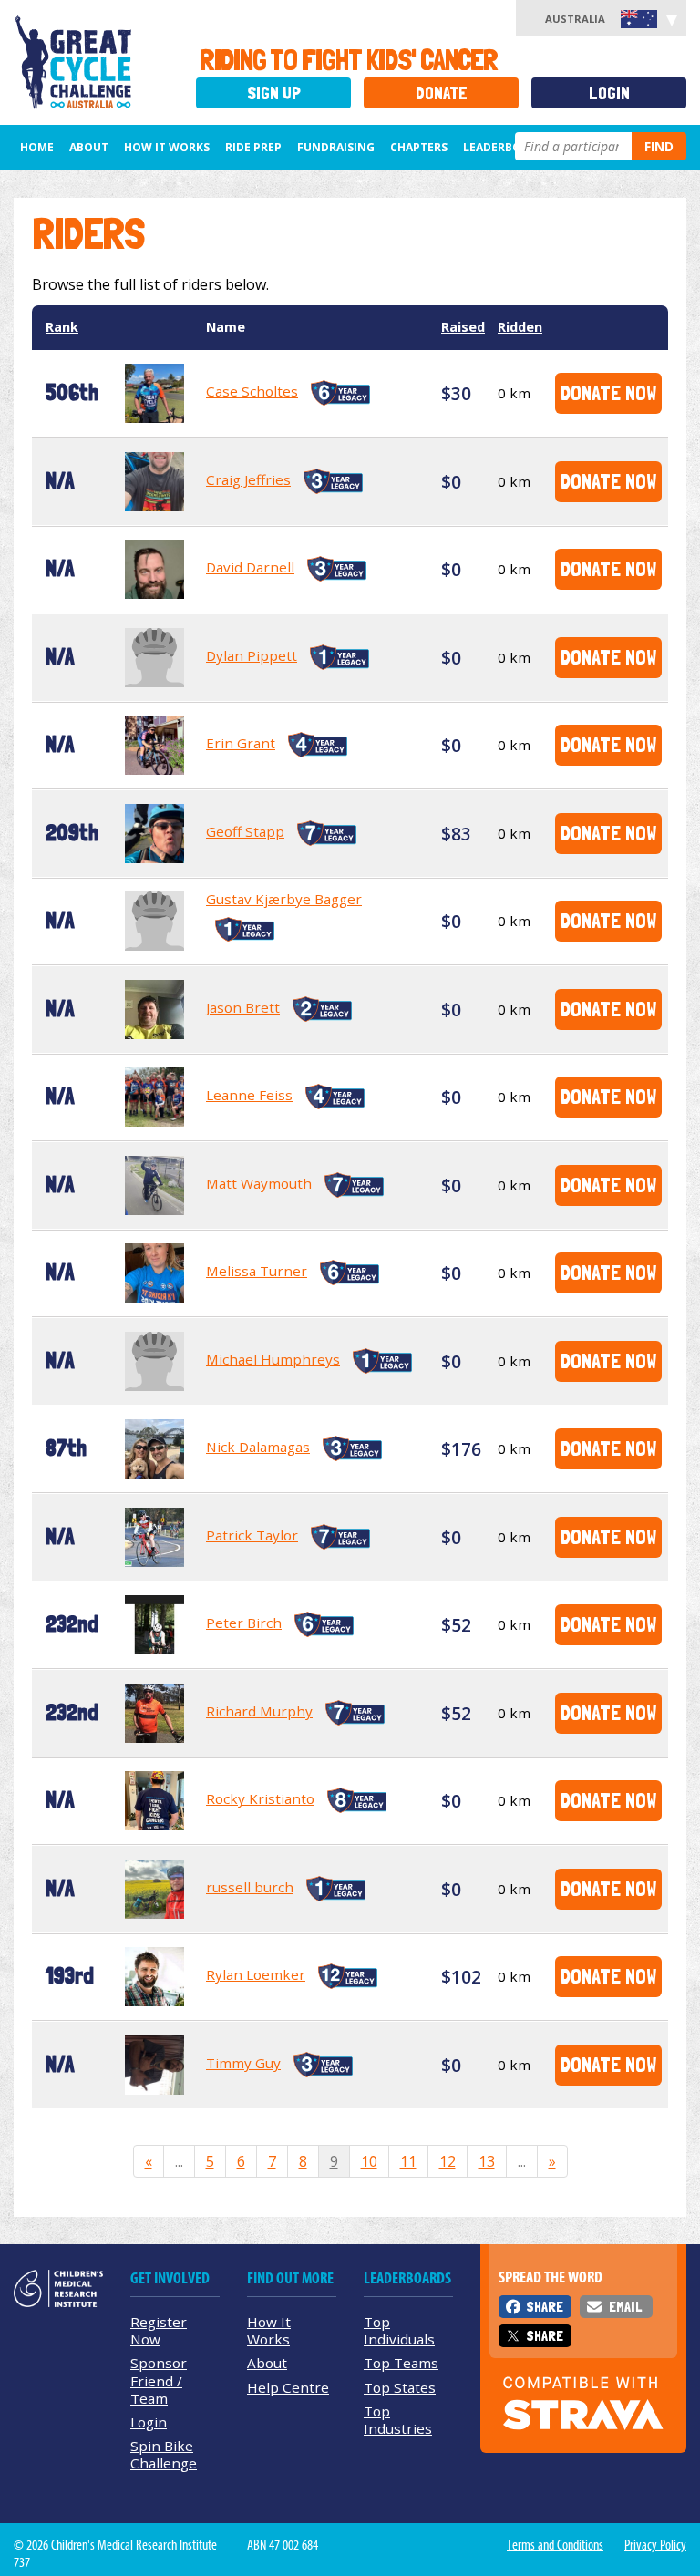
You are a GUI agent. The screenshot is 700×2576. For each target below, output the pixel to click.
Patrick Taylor (252, 1535)
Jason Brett (243, 1007)
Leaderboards (507, 147)
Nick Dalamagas (258, 1447)
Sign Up (274, 93)
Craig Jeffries (248, 479)
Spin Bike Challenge (164, 2454)
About (89, 147)
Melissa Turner (257, 1271)
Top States (400, 2387)
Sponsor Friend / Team (159, 2380)
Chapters (419, 147)
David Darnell (250, 567)
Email (625, 2307)
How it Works (167, 147)
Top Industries (398, 2420)
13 (487, 2161)
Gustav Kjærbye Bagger (284, 899)
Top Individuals (399, 2330)
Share (545, 2307)
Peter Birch (244, 1623)
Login (609, 93)
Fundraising (336, 147)
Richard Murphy (259, 1711)
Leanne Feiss (249, 1095)
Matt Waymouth (259, 1183)
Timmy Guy (243, 2063)
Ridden (520, 327)
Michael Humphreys (273, 1359)
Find (659, 146)
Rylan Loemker (256, 1974)
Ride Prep (253, 147)
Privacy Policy (655, 2545)
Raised (463, 327)
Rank (62, 327)
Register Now (159, 2330)
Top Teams (401, 2363)
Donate (442, 93)
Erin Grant (241, 743)
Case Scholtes (252, 391)
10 (369, 2161)
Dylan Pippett (252, 655)
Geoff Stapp (245, 831)
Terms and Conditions (555, 2545)
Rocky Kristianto (260, 1798)
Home (37, 147)
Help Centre (288, 2387)
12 (448, 2161)
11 (408, 2161)
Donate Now (608, 392)
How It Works (269, 2330)
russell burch (250, 1887)
